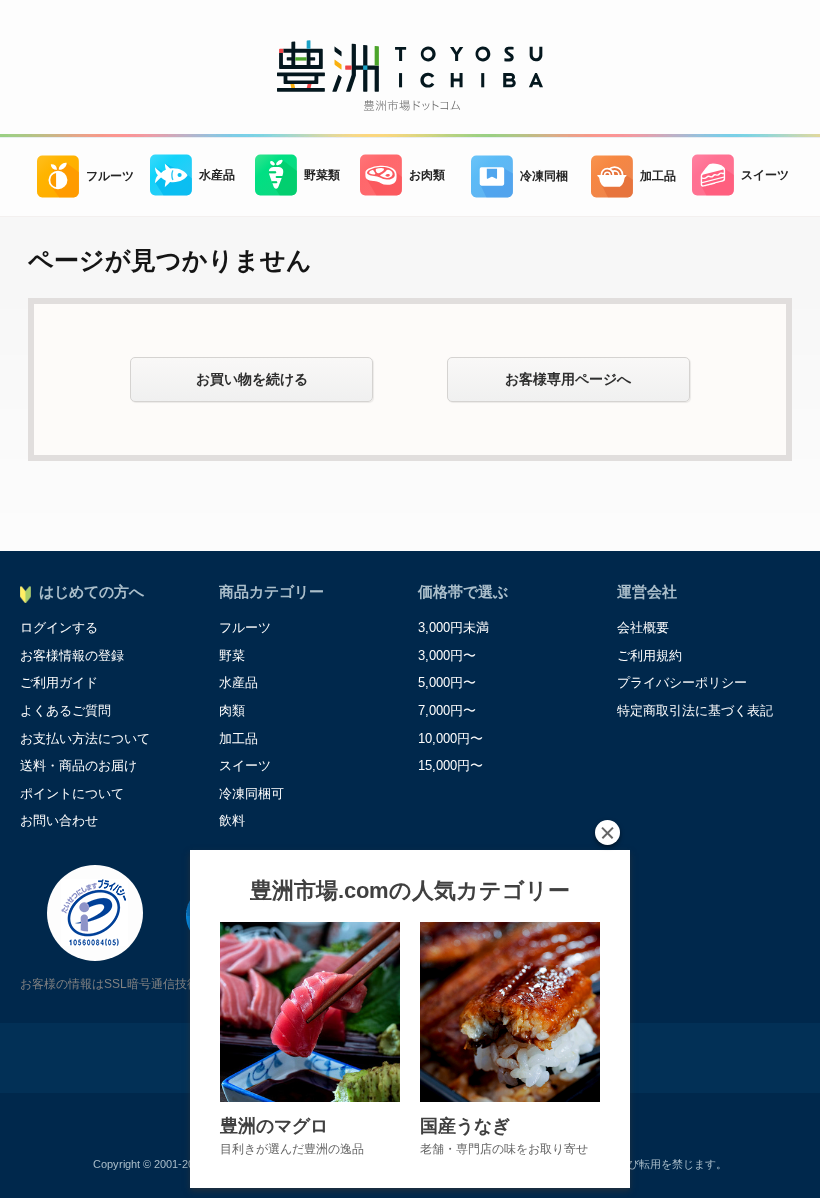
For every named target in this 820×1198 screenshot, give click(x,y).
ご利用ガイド (59, 682)
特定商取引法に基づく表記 (695, 710)
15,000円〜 (450, 765)
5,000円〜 (447, 682)
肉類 (232, 710)
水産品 (217, 174)
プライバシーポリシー (682, 682)
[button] (607, 832)
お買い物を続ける (252, 379)
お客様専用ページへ (568, 379)
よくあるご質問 (65, 710)
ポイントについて (72, 793)
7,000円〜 (447, 710)
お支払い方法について (85, 738)
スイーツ (765, 174)
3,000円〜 (447, 655)
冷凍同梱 (544, 176)
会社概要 (643, 627)
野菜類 (322, 174)
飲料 (232, 820)
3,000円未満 (453, 627)
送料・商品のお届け (78, 765)
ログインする (59, 627)
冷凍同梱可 (251, 793)
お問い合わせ (59, 820)
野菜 (232, 655)
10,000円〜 (450, 738)
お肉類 (427, 174)
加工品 (658, 176)
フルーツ (110, 176)
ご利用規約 (649, 655)
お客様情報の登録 (72, 655)
